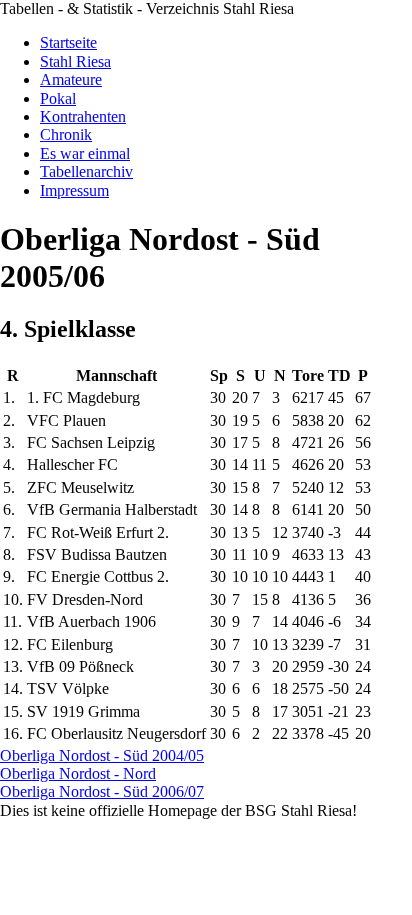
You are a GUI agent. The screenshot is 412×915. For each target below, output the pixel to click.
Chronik (66, 134)
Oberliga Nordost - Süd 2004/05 (102, 755)
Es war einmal (85, 153)
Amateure (71, 79)
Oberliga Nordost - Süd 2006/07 (102, 791)
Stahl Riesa (75, 61)
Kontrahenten (83, 116)
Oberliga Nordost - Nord (78, 773)
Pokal (58, 98)
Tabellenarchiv (86, 171)
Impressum (74, 190)
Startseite (68, 42)
